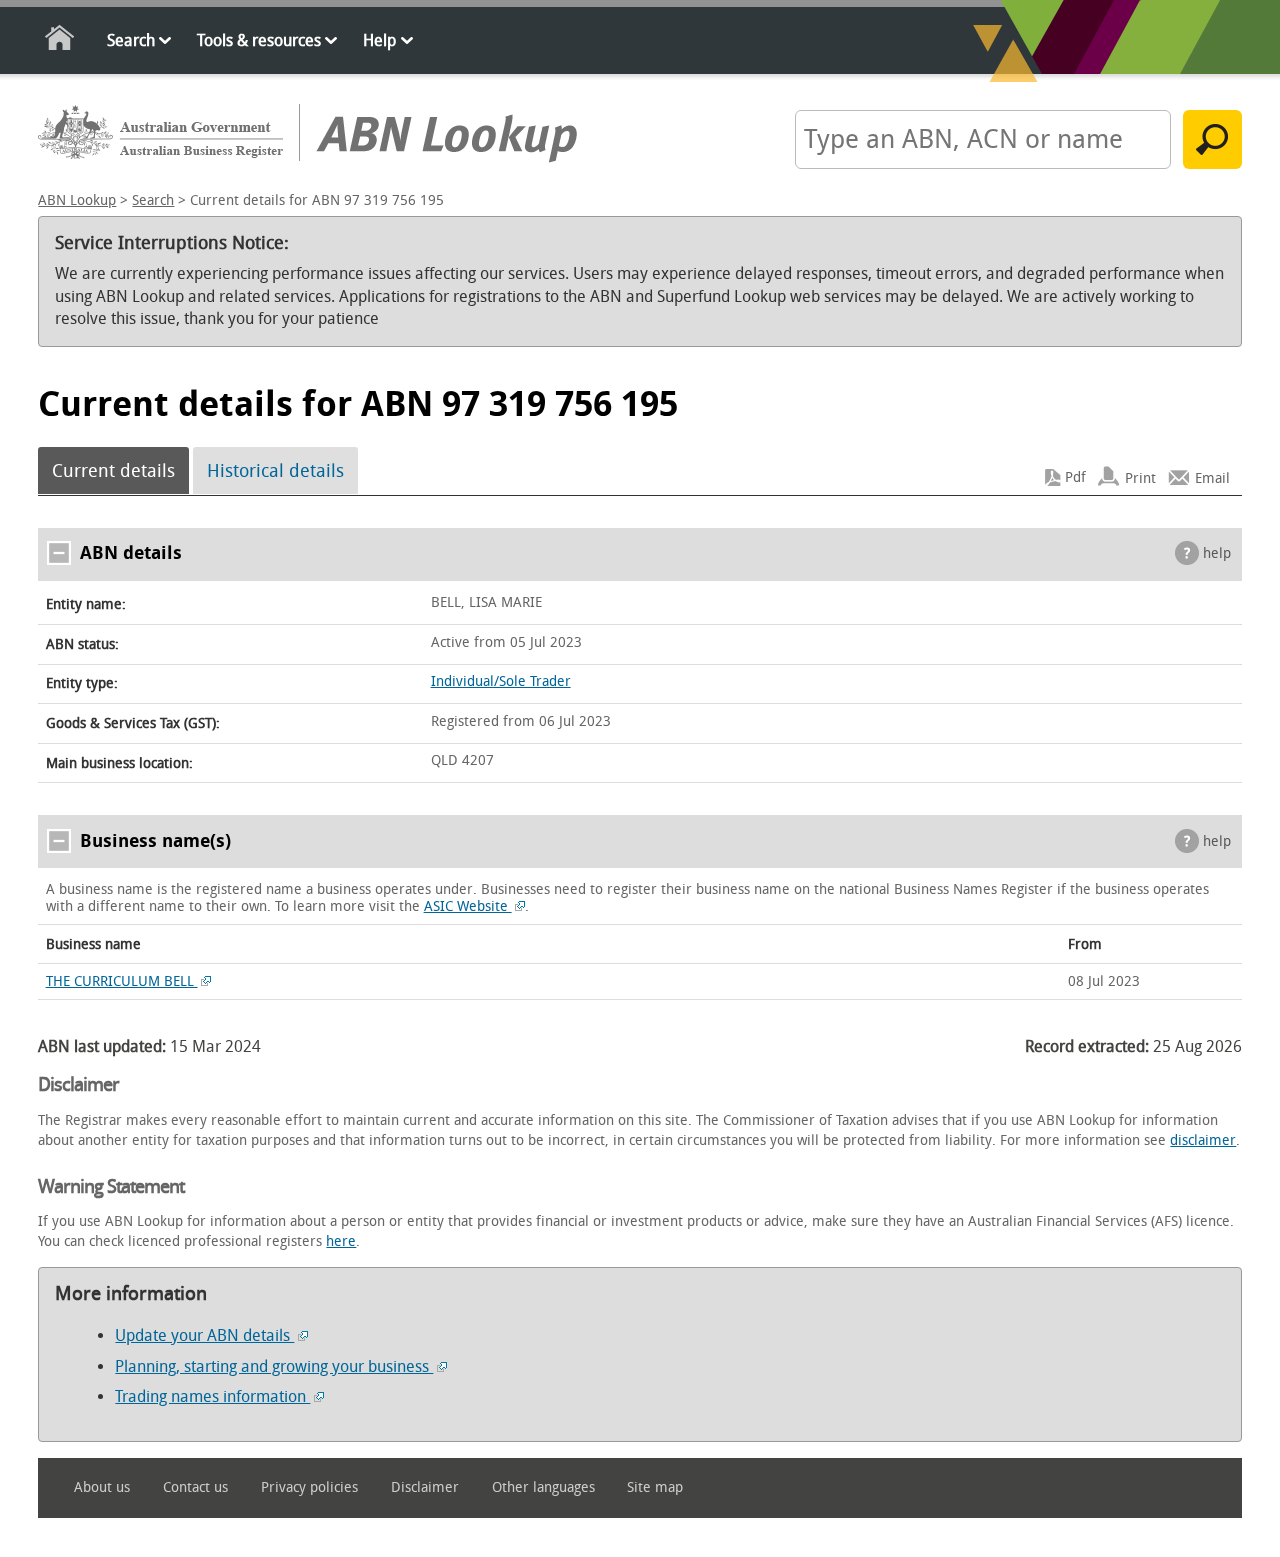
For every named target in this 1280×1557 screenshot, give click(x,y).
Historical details (275, 471)
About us (102, 1487)
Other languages (543, 1487)
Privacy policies (309, 1487)
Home (60, 41)
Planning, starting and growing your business (274, 1366)
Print (1140, 477)
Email (1212, 477)
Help (379, 40)
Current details (113, 471)
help (1217, 553)
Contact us (195, 1487)
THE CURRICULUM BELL (122, 981)
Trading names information (212, 1396)
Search (131, 40)
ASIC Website (468, 906)
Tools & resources (259, 40)
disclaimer (1203, 1140)
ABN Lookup (77, 200)
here (341, 1241)
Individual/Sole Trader (501, 681)
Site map (655, 1487)
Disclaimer (425, 1487)
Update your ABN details (204, 1335)
